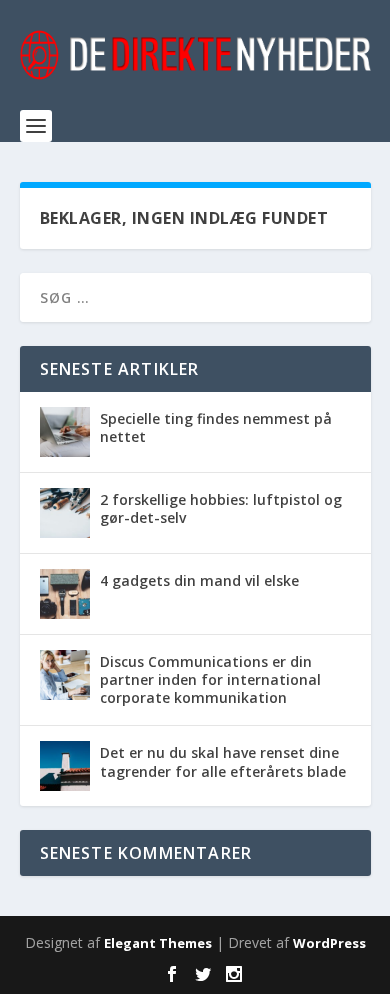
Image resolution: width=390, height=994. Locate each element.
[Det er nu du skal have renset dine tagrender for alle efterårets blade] (65, 766)
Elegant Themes (158, 943)
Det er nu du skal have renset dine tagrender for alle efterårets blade (223, 761)
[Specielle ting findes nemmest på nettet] (65, 432)
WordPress (329, 943)
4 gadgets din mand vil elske (199, 580)
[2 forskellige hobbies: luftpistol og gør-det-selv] (65, 513)
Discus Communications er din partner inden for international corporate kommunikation (210, 679)
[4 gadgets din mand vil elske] (65, 594)
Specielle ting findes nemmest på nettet (216, 427)
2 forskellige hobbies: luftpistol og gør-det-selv (221, 508)
